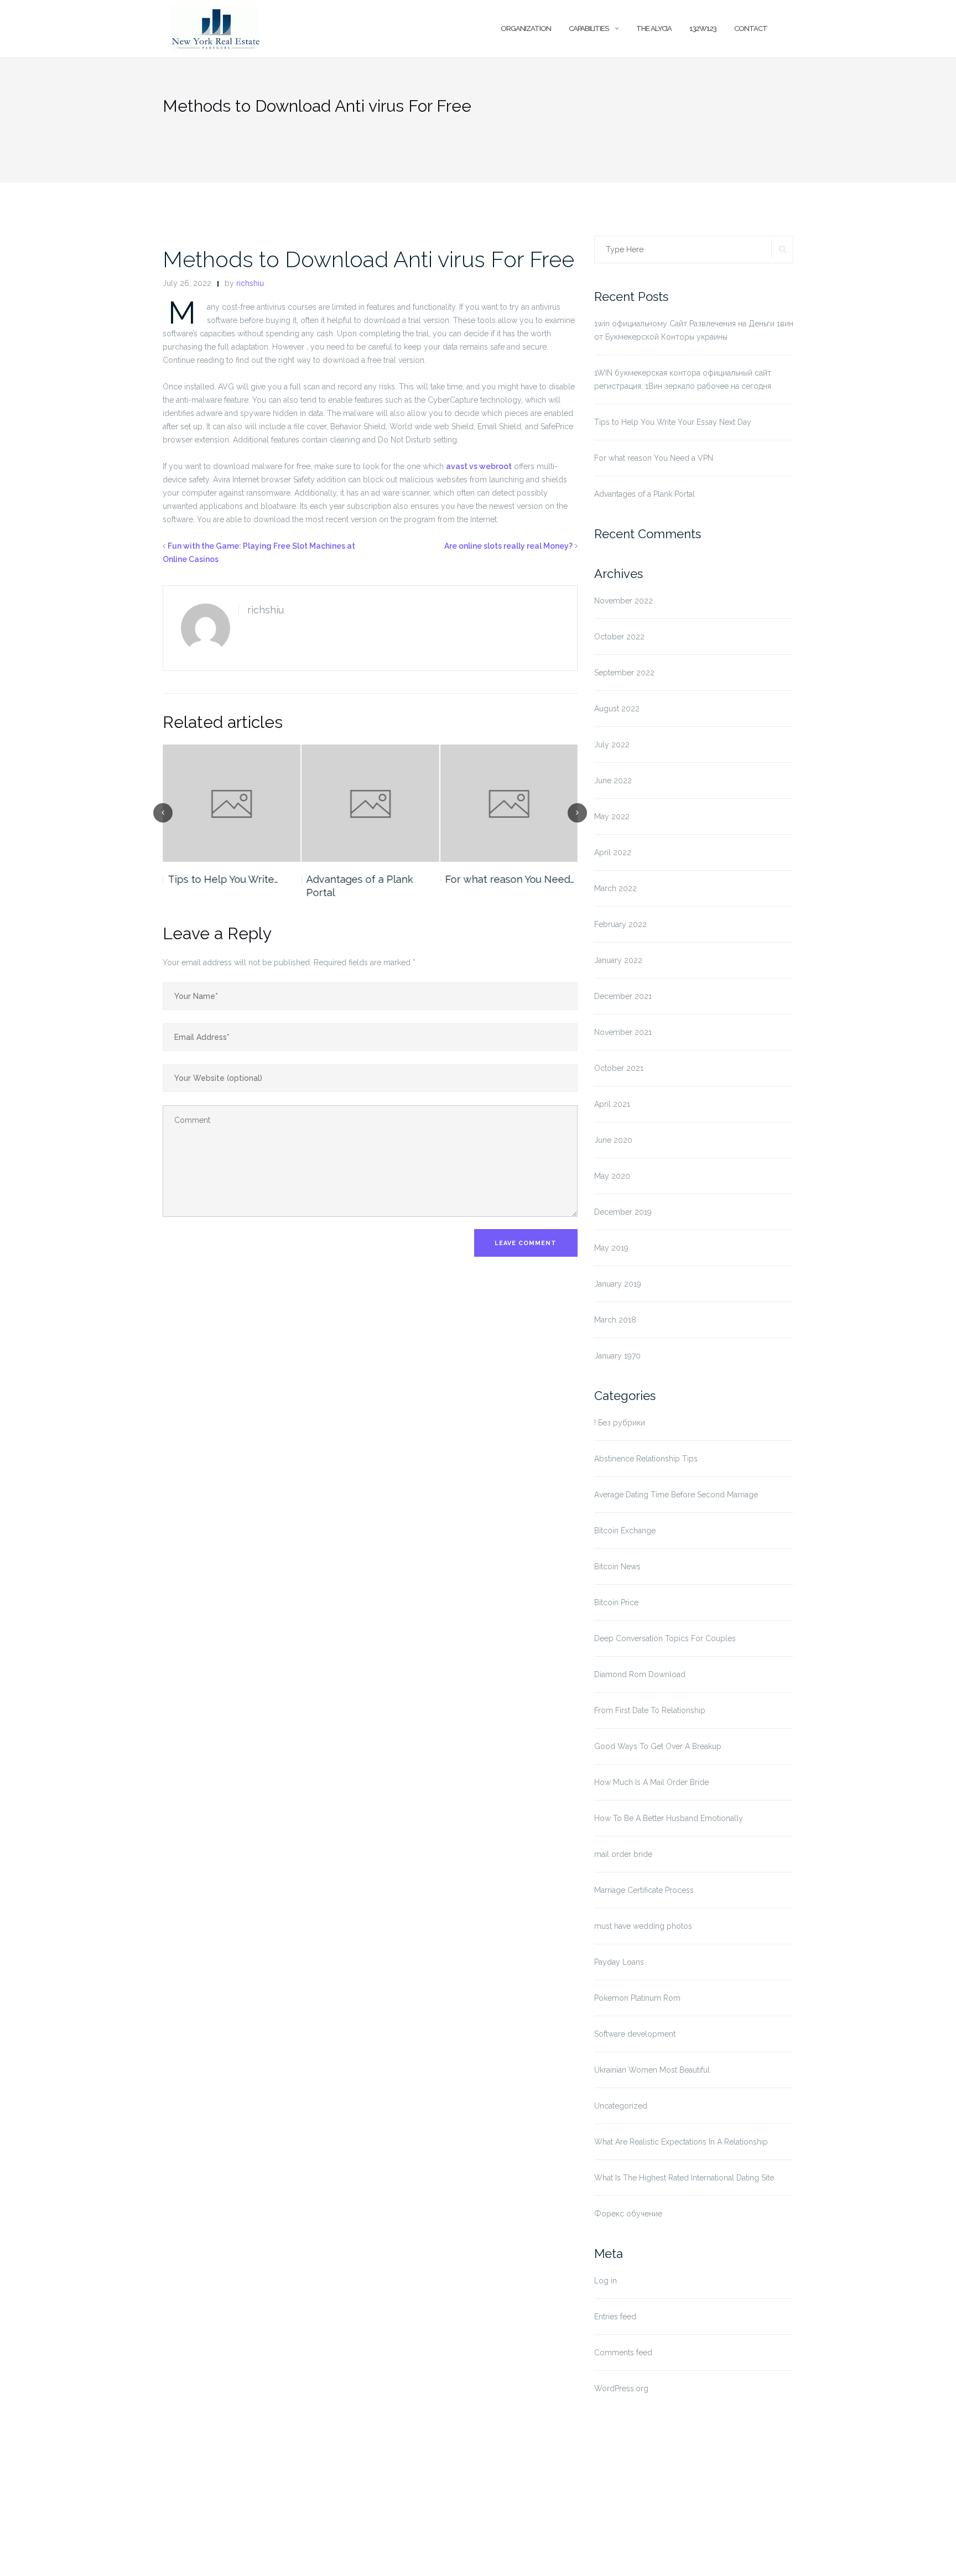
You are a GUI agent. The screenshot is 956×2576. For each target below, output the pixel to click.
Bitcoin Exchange (625, 1531)
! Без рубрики (620, 1423)
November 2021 (623, 1032)
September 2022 (624, 673)
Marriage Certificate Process (644, 1890)
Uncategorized (621, 2106)
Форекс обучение (628, 2214)
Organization (526, 28)
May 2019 (611, 1248)
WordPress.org (621, 2388)
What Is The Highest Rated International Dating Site (684, 2178)
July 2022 (612, 745)
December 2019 (623, 1212)
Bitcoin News (617, 1567)
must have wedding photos (643, 1926)
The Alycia (654, 28)
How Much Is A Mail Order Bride (651, 1782)
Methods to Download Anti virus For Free (368, 259)
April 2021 (612, 1104)
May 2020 (612, 1176)
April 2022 (613, 852)
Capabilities (589, 28)
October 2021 (619, 1068)
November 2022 (624, 601)
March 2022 (615, 888)
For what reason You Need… (510, 879)
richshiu (250, 283)
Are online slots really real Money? (508, 546)
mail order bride (623, 1854)
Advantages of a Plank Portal (360, 886)
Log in (606, 2281)
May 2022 (612, 816)
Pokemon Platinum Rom (637, 1998)
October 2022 (619, 637)
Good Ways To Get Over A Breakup (658, 1746)
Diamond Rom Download (640, 1674)
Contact (751, 28)
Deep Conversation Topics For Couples (665, 1638)
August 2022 (617, 709)
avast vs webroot (479, 466)
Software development (635, 2034)
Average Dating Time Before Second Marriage (676, 1495)
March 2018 (615, 1320)
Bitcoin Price (616, 1602)
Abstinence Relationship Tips (646, 1459)
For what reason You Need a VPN (654, 458)
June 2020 (613, 1140)
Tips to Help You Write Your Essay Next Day (673, 422)
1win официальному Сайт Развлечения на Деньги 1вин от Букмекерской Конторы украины (694, 330)
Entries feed (615, 2317)
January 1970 (617, 1356)
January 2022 (618, 960)
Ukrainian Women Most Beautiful (652, 2070)
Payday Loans (619, 1962)
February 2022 (620, 924)
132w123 (703, 28)
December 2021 (623, 996)
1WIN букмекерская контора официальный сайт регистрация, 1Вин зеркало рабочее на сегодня (683, 379)
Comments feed (623, 2353)
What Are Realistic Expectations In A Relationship (681, 2142)
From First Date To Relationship (650, 1710)
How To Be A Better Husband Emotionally (669, 1818)
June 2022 (613, 780)
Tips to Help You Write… (223, 879)
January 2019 (618, 1284)
